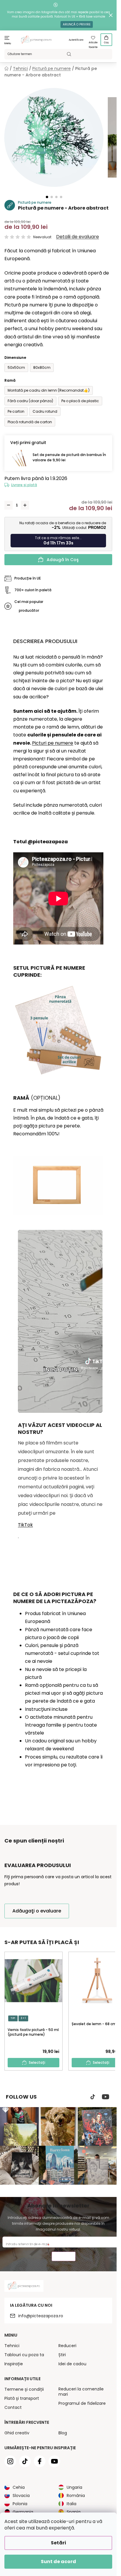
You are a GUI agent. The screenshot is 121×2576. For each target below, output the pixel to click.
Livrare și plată (24, 485)
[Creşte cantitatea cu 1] (25, 505)
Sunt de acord (58, 2562)
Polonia (20, 2504)
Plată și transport (22, 2398)
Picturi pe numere (53, 743)
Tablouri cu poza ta (24, 2355)
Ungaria (74, 2487)
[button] (47, 197)
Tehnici (12, 2346)
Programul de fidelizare (82, 2403)
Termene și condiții (24, 2389)
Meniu (8, 43)
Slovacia (21, 2496)
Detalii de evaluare (78, 237)
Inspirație (14, 2364)
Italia (72, 2504)
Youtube (106, 2097)
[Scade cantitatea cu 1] (9, 505)
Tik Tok (93, 2097)
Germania (23, 2512)
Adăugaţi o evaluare (37, 1911)
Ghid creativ (17, 2433)
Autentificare (76, 40)
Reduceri (67, 2346)
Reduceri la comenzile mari (81, 2392)
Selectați (37, 2062)
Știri (62, 2355)
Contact (13, 2407)
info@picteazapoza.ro (41, 2316)
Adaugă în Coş (63, 560)
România (76, 2496)
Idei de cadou (72, 2364)
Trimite (64, 2257)
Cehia (19, 2487)
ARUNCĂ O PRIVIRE (77, 24)
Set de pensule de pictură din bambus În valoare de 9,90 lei (69, 457)
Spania (74, 2512)
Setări (58, 2543)
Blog (63, 2433)
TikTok (25, 1525)
